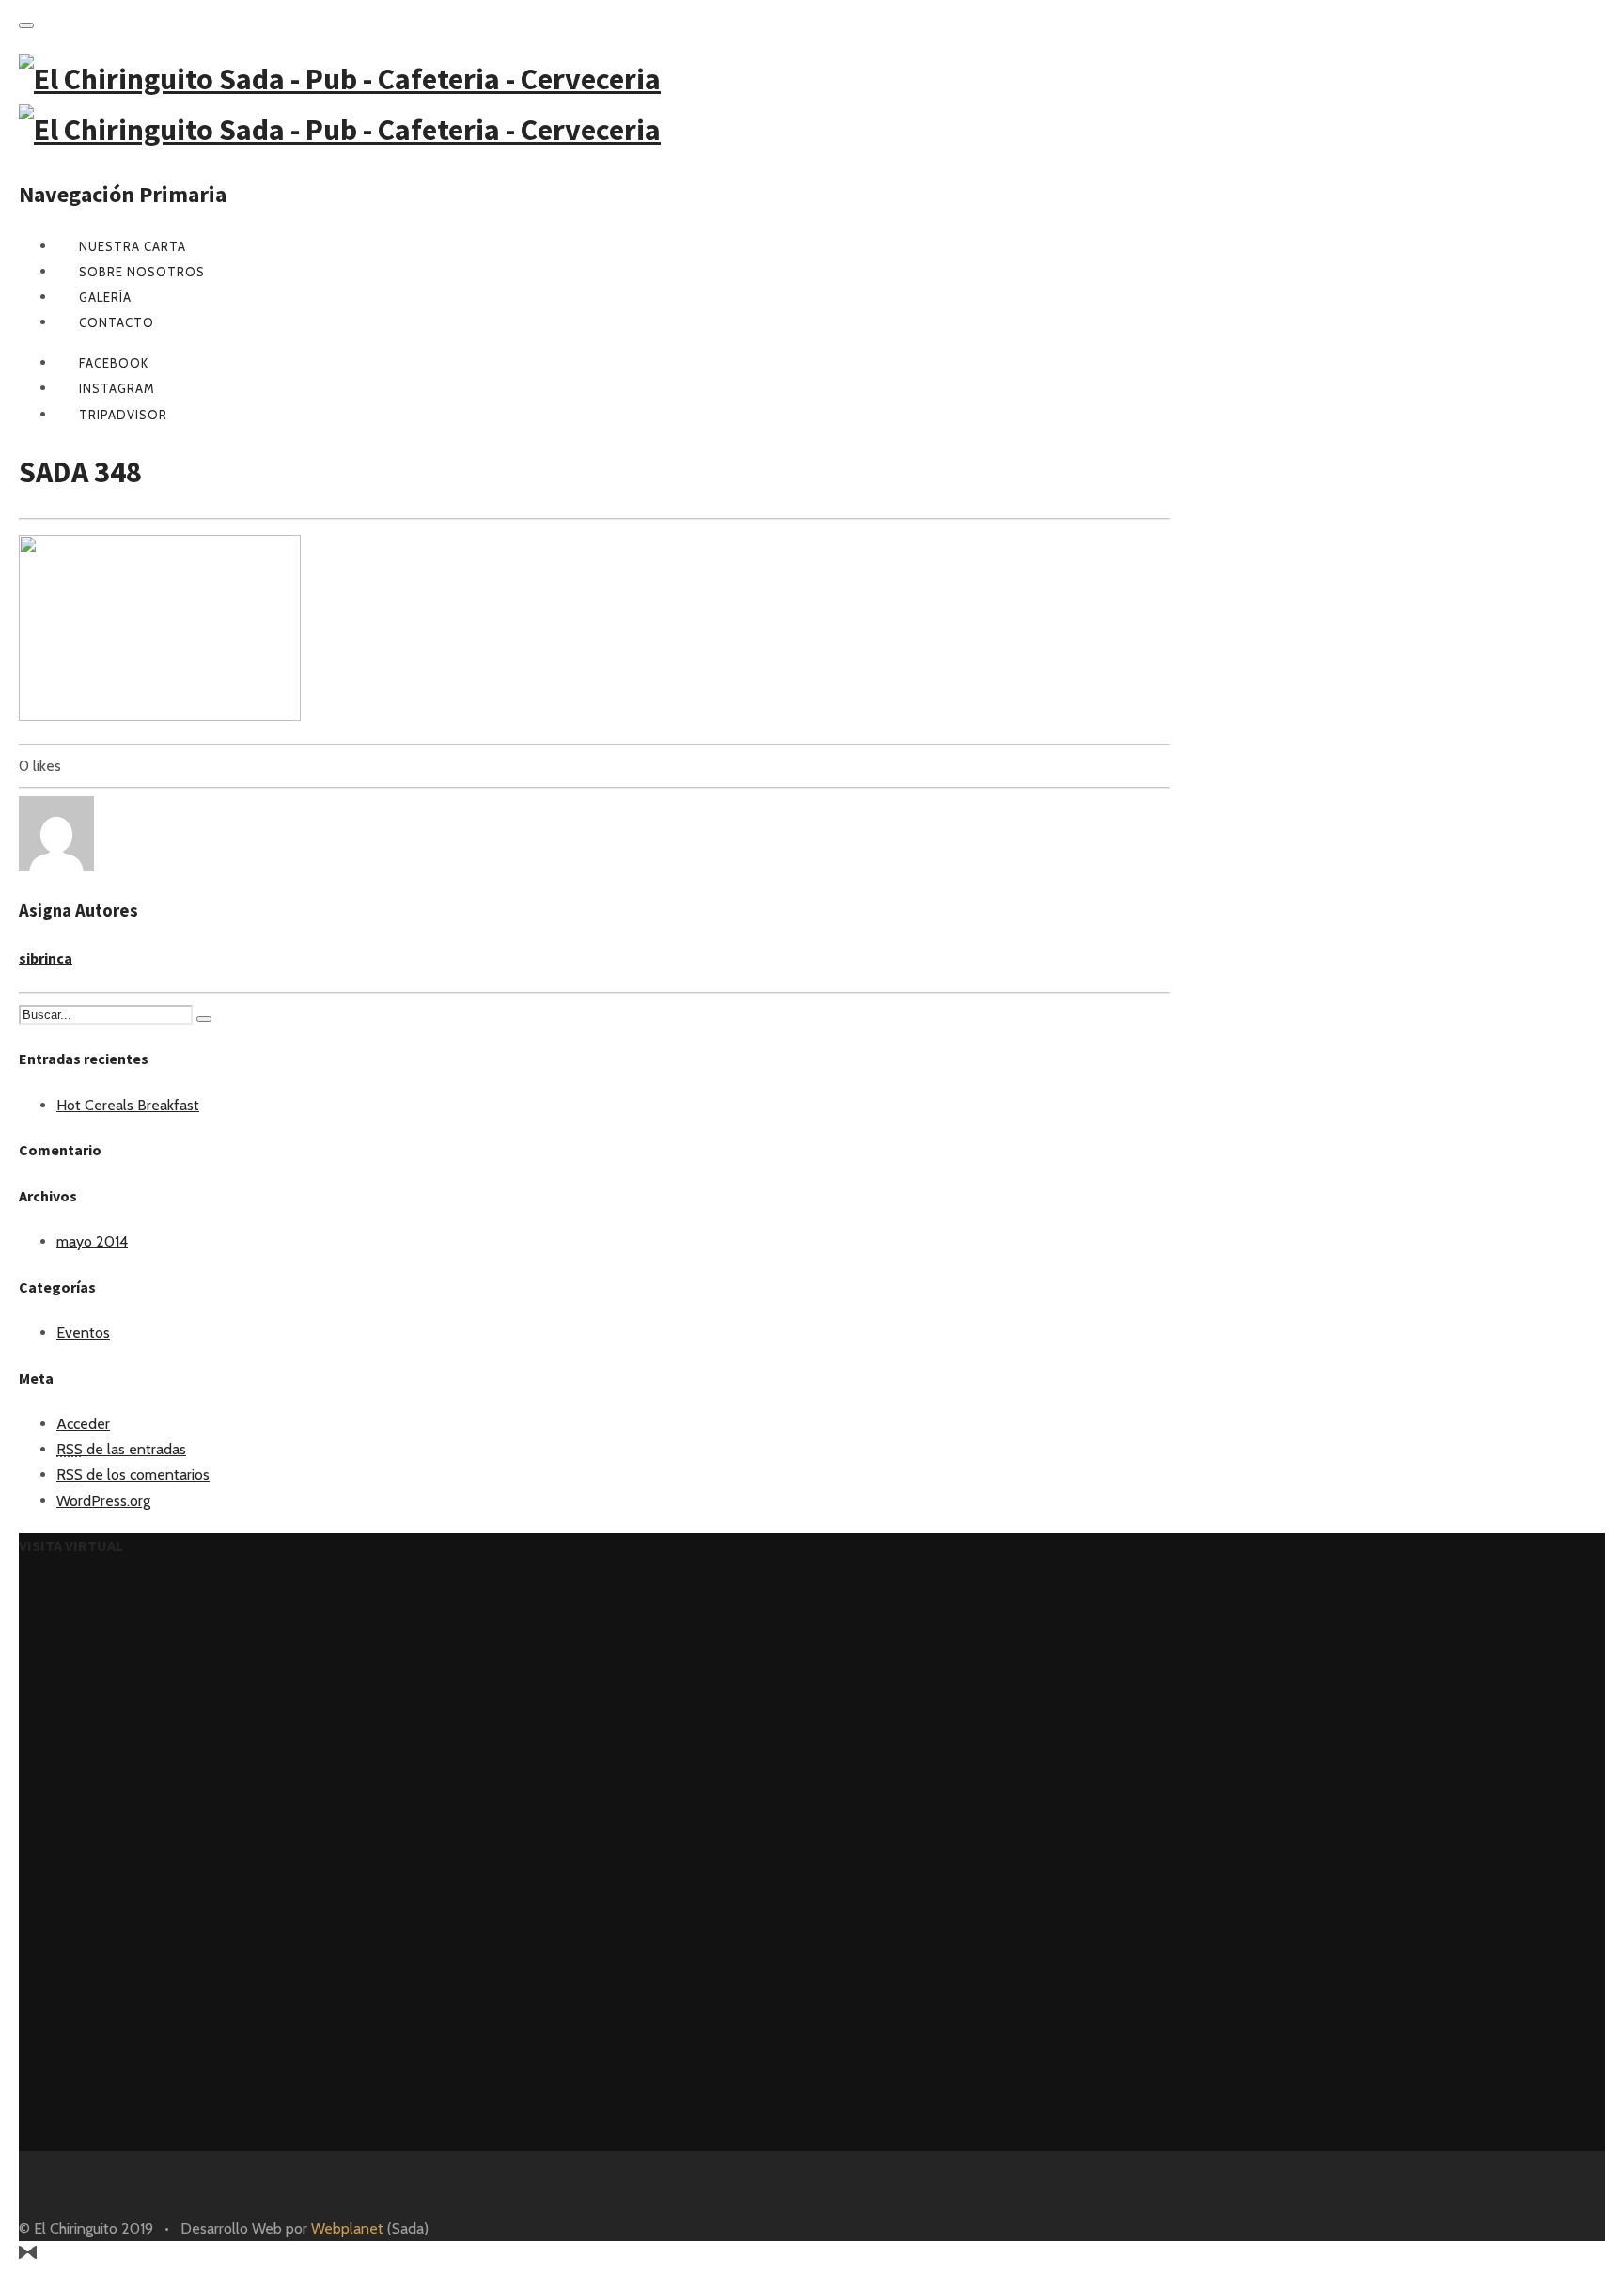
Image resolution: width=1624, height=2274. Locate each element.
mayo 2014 (92, 1241)
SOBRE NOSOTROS (142, 272)
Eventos (83, 1333)
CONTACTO (117, 322)
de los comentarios (133, 1474)
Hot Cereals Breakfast (128, 1105)
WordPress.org (103, 1501)
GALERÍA (105, 297)
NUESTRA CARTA (133, 246)
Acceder (83, 1424)
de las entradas (121, 1449)
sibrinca (46, 958)
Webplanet (347, 2228)
